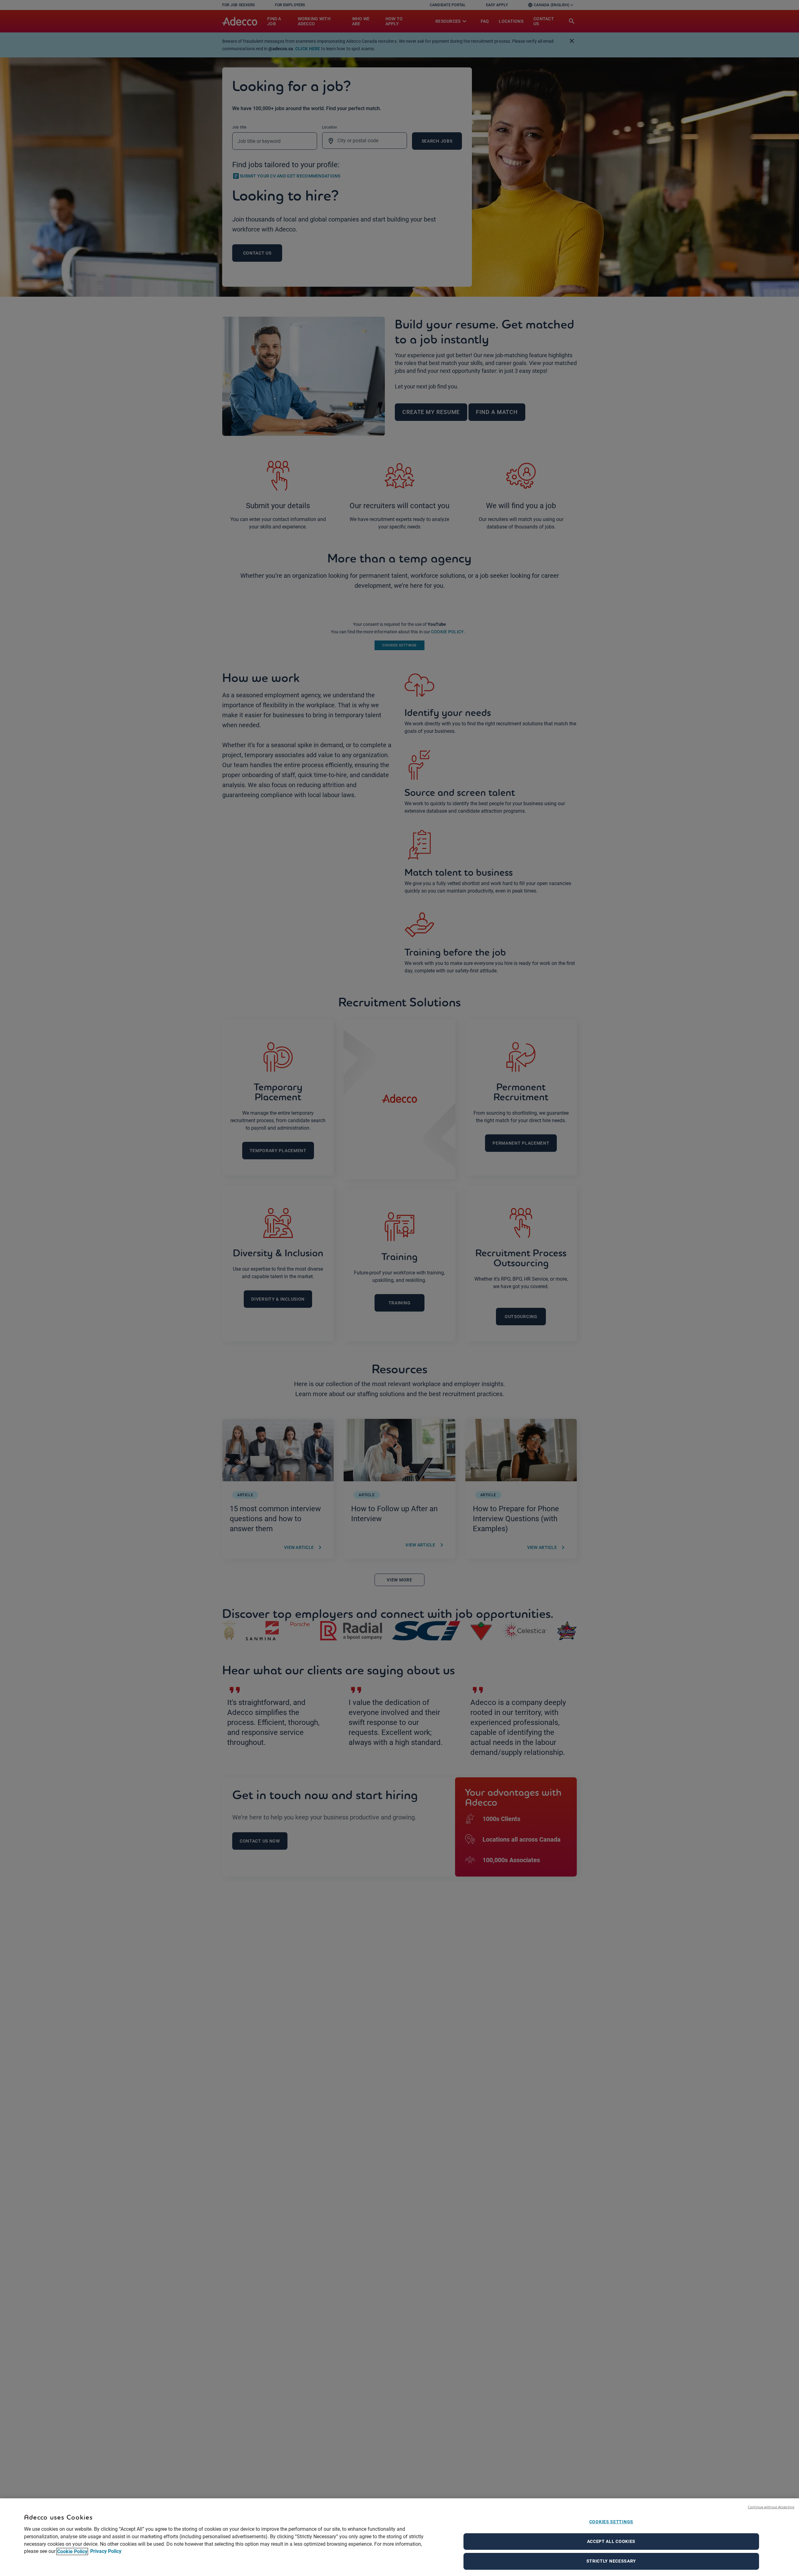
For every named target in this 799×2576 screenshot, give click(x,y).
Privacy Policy (105, 2552)
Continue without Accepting (771, 2507)
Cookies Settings (611, 2522)
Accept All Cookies (611, 2541)
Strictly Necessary (611, 2561)
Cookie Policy (72, 2552)
